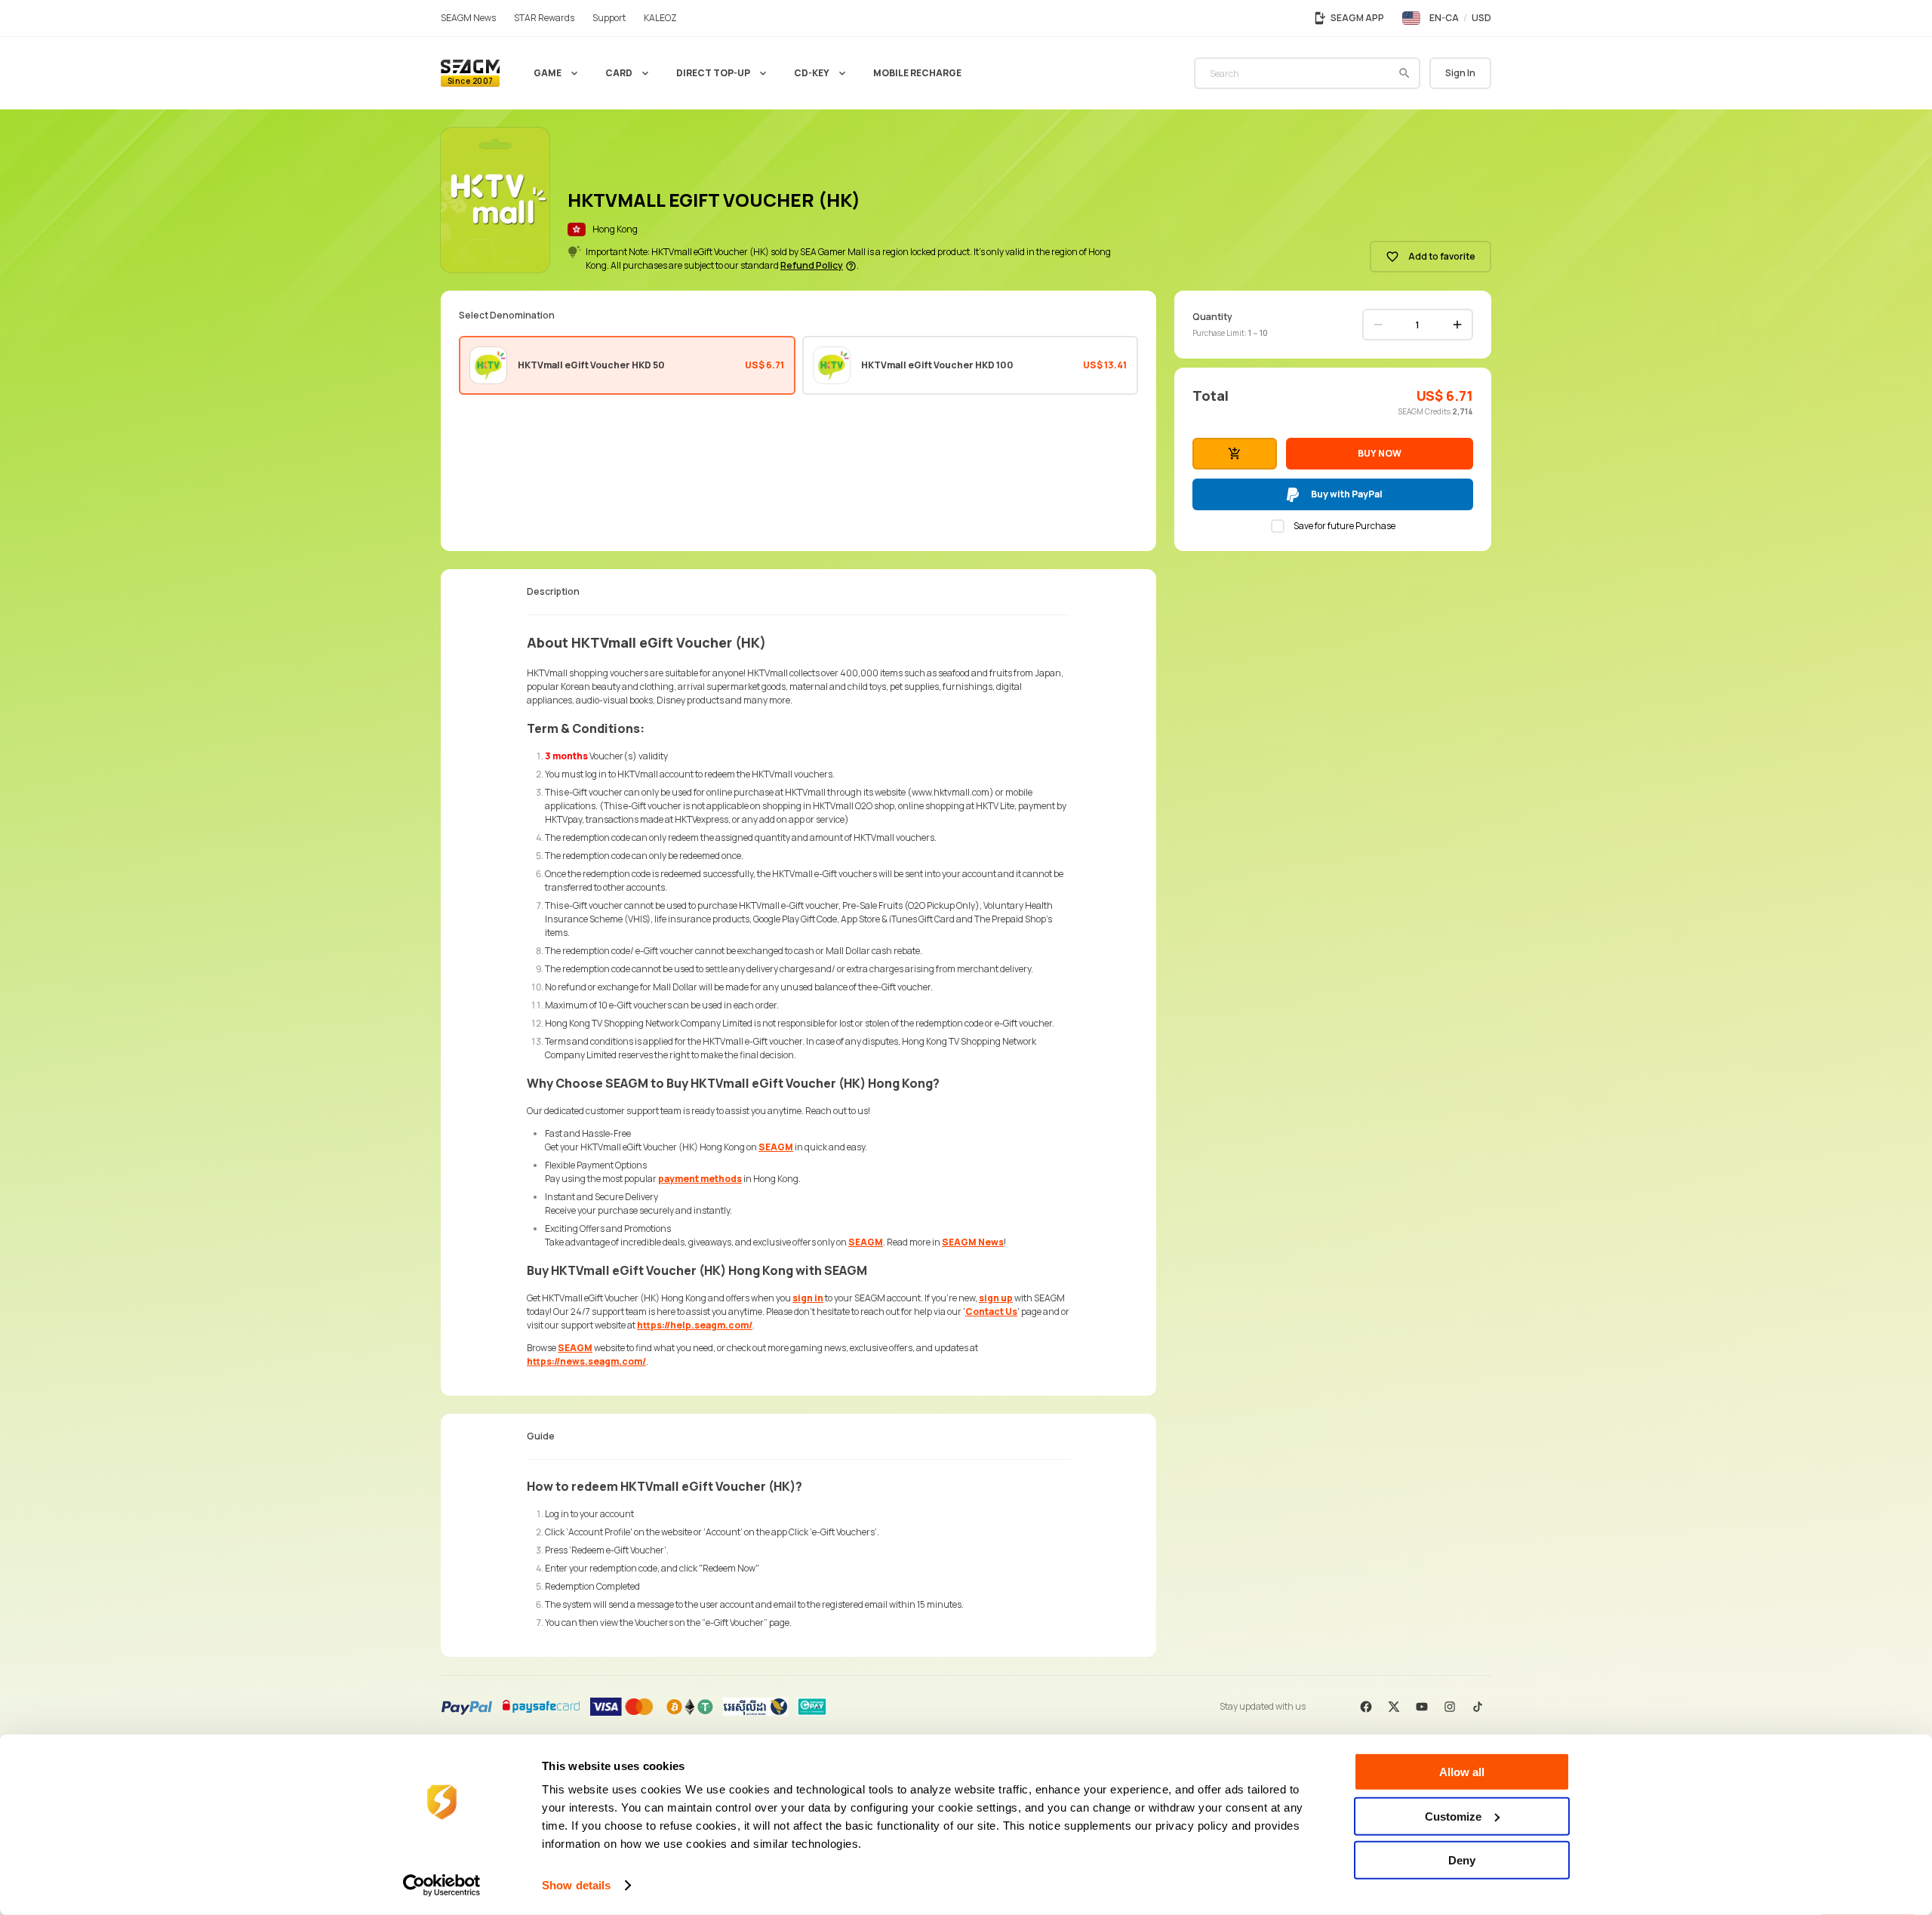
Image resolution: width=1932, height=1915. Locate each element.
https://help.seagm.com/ (695, 1325)
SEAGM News (973, 1242)
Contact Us (991, 1312)
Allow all (1462, 1772)
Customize (1453, 1816)
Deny (1462, 1860)
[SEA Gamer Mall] (470, 73)
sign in (808, 1298)
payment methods (700, 1179)
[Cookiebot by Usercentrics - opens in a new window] (442, 1886)
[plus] (1457, 325)
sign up (996, 1298)
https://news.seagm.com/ (586, 1361)
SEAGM (776, 1147)
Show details (576, 1885)
